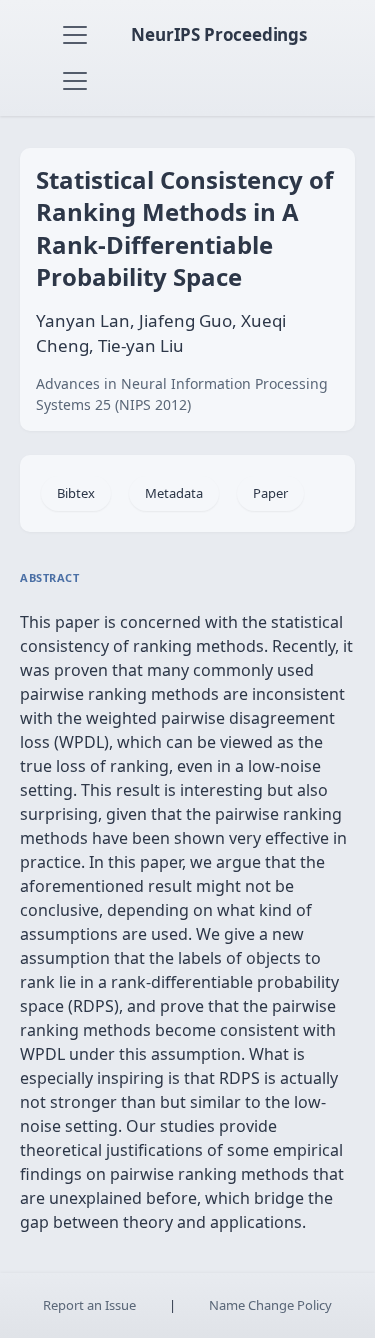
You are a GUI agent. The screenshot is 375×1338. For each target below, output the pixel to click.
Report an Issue (89, 1305)
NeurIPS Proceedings (219, 34)
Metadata (174, 493)
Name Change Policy (270, 1305)
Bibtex (76, 493)
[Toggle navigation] (75, 35)
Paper (270, 493)
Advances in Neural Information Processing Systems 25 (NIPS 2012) (182, 394)
